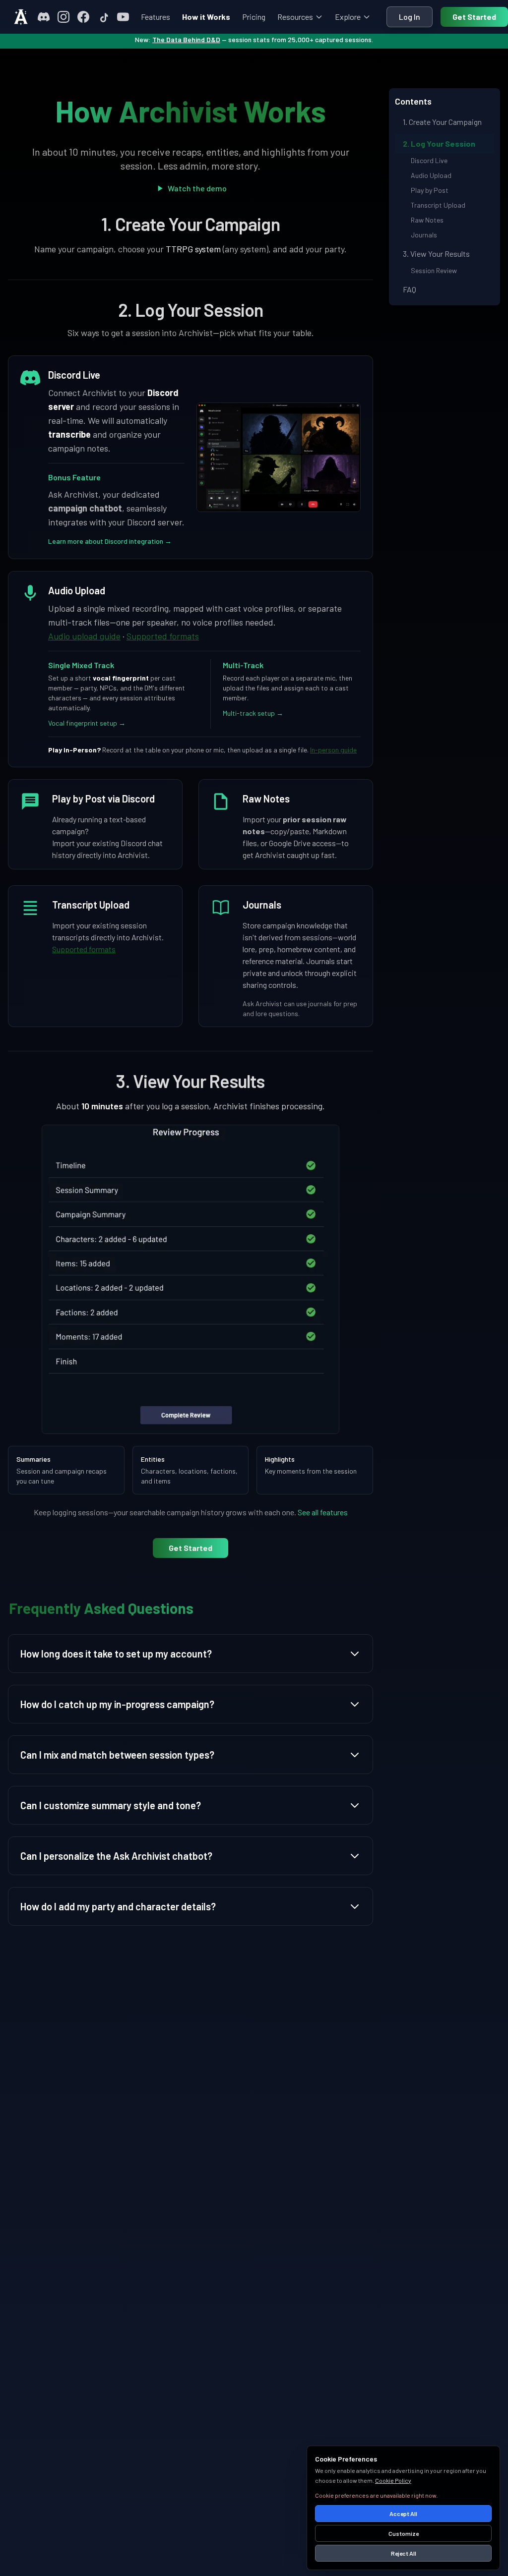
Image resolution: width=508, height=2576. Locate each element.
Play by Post (430, 190)
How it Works (206, 17)
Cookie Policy (393, 2480)
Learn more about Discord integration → (110, 541)
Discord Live (429, 160)
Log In (410, 17)
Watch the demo (197, 188)
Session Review (434, 270)
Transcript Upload (438, 205)
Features (156, 17)
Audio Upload (431, 175)
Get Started (474, 17)
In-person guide (333, 750)
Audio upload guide (84, 636)
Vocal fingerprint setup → (87, 723)
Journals (424, 235)
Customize (404, 2533)
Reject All (404, 2553)
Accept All (403, 2514)
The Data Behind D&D (186, 39)
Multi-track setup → (253, 713)
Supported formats (163, 636)
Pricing (254, 17)
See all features (323, 1512)
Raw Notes (427, 220)
